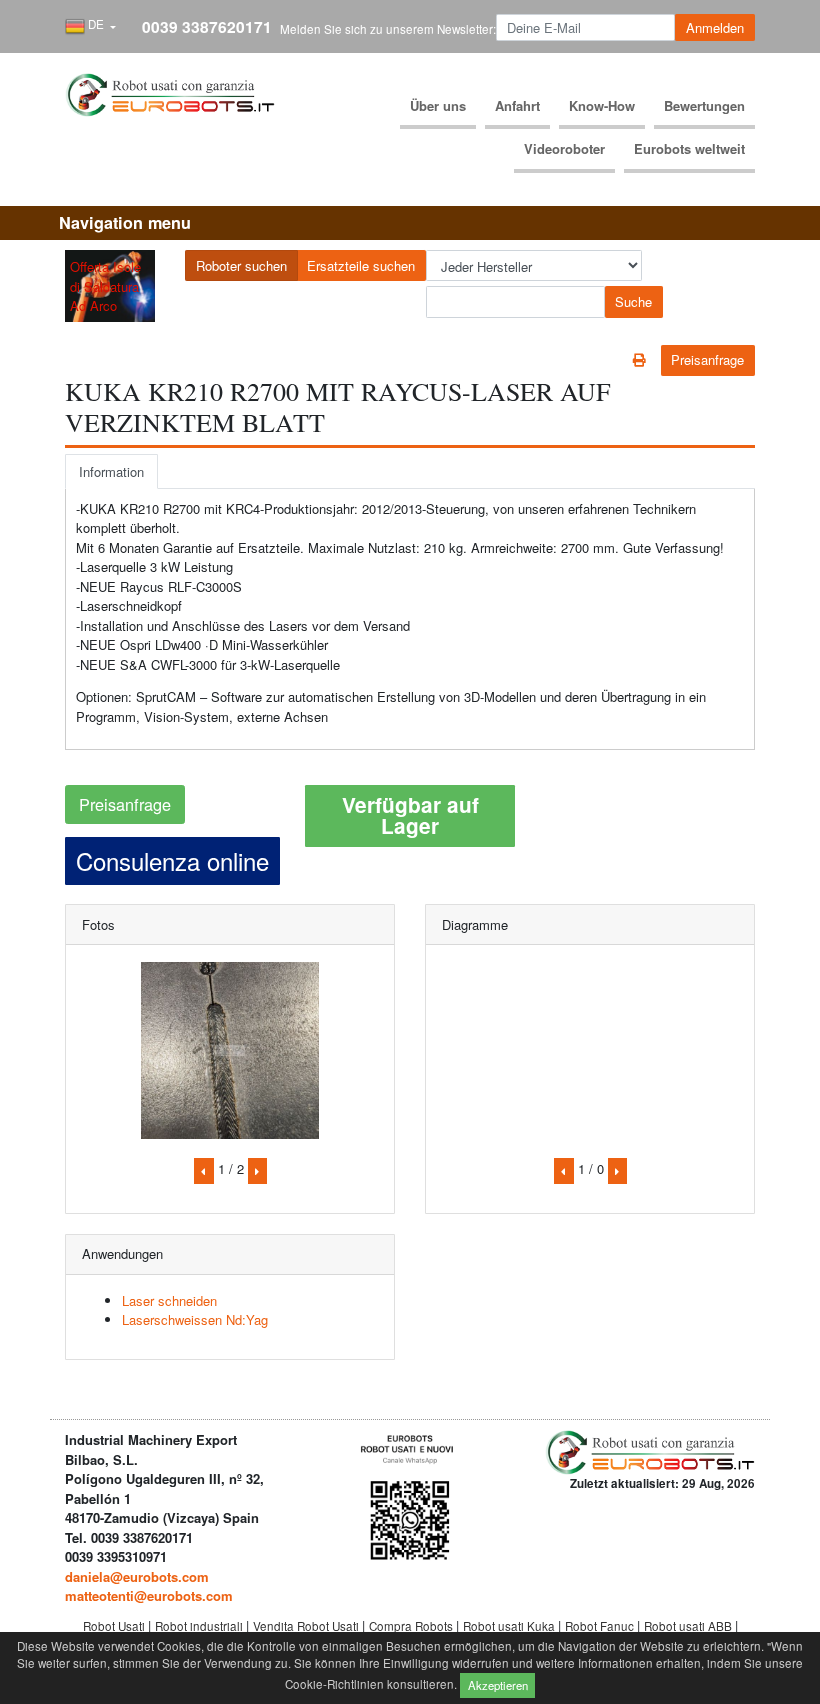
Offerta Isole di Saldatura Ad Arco (105, 286)
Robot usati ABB (689, 1626)
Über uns (438, 105)
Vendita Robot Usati (307, 1626)
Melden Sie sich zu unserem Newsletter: (388, 29)
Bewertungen (704, 105)
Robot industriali (200, 1626)
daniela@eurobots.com (137, 1576)
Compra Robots (412, 1626)
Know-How (602, 105)
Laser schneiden (169, 1300)
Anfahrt (517, 105)
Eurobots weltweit (689, 148)
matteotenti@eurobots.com (149, 1595)
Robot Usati (115, 1626)
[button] (90, 27)
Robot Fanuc (601, 1626)
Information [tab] (111, 471)
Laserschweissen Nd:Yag (195, 1319)
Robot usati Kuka (510, 1626)
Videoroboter (564, 148)
